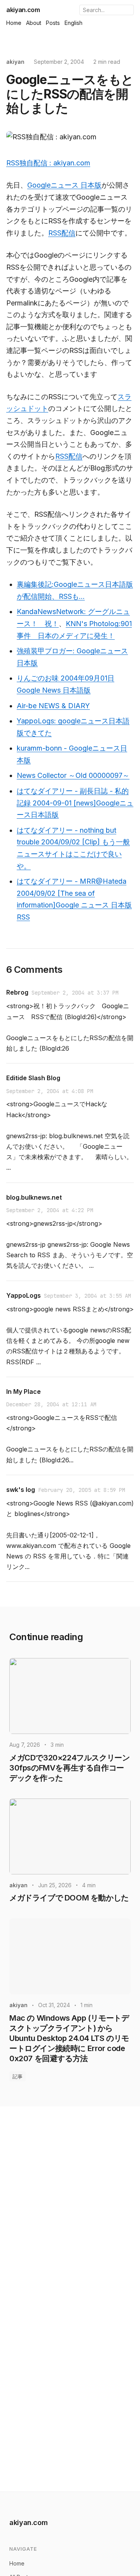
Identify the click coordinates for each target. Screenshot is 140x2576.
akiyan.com (23, 10)
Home (14, 23)
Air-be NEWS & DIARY (53, 706)
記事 (17, 2076)
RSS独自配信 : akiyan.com (48, 163)
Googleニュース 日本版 (64, 185)
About (34, 23)
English (73, 23)
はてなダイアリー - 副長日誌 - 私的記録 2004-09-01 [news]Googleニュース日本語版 (75, 803)
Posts (53, 23)
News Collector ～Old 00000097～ (73, 775)
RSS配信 (62, 233)
